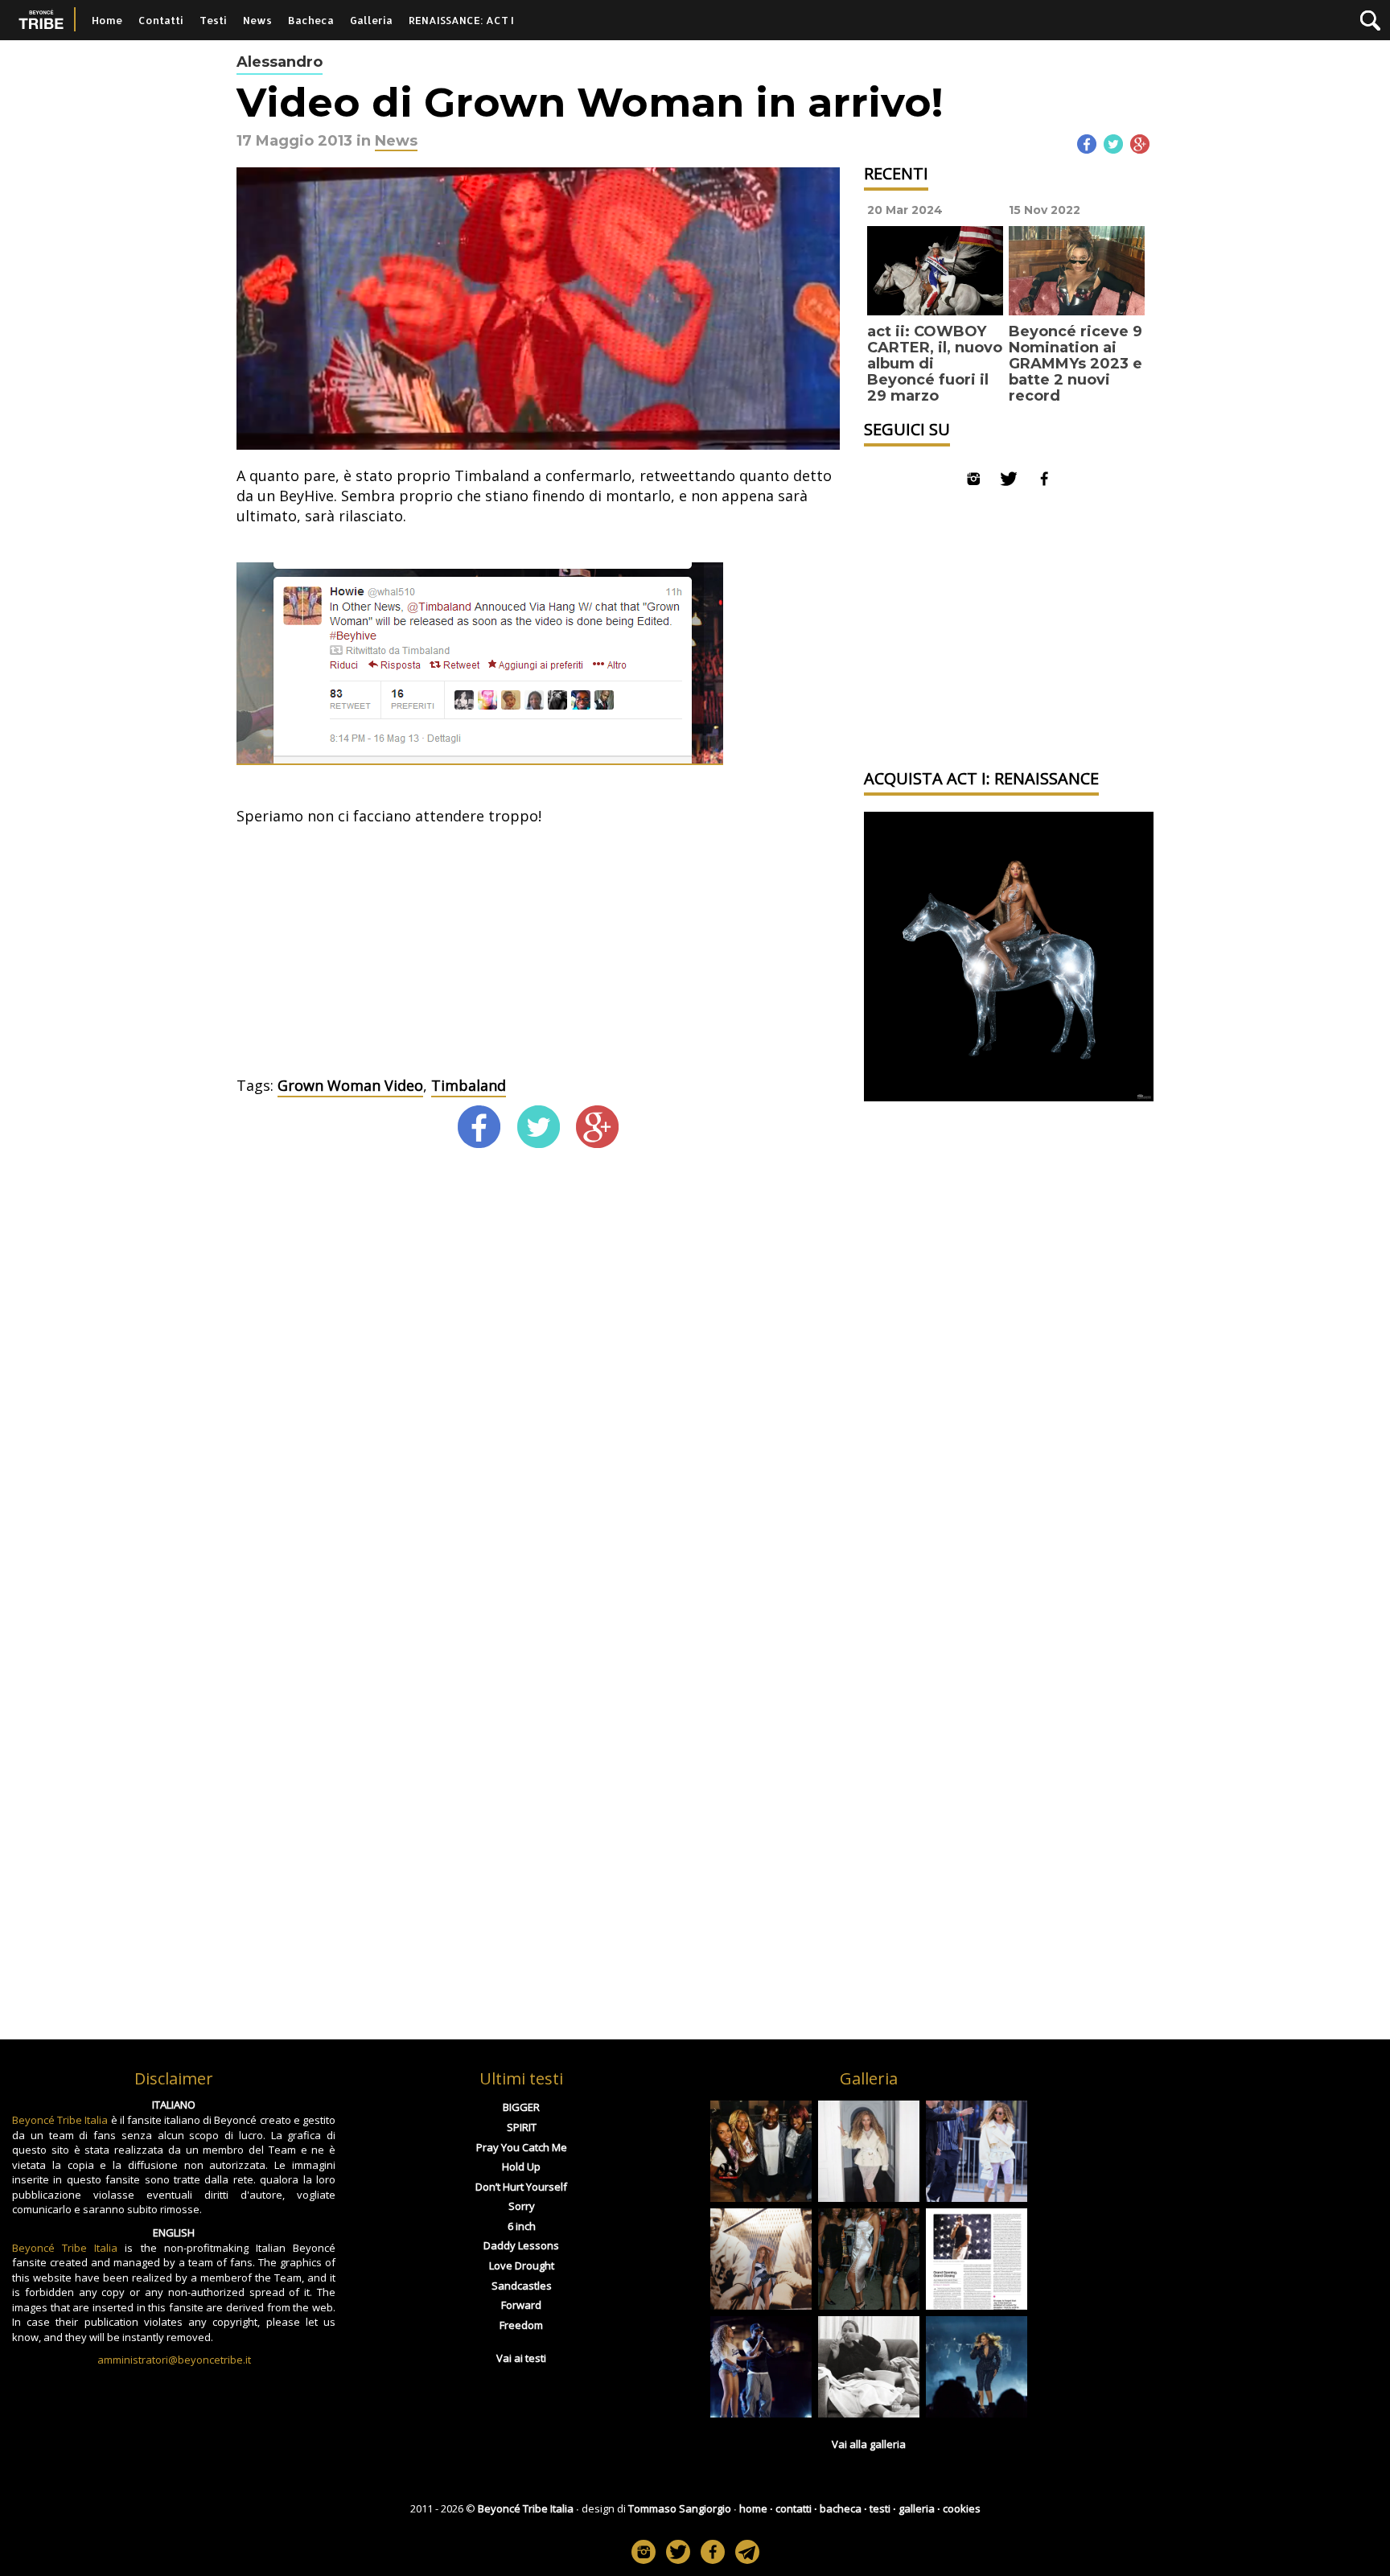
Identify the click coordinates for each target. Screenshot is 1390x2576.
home (753, 2508)
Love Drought (522, 2265)
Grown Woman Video (350, 1085)
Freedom (521, 2325)
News (257, 20)
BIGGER (521, 2107)
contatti (794, 2508)
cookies (962, 2508)
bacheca (841, 2508)
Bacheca (311, 20)
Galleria (371, 20)
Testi (213, 20)
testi (880, 2508)
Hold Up (521, 2167)
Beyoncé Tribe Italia (60, 2120)
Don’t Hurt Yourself (521, 2187)
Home (107, 20)
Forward (521, 2305)
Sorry (522, 2206)
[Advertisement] (538, 955)
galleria (917, 2508)
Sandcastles (522, 2286)
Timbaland (469, 1085)
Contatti (161, 20)
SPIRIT (522, 2127)
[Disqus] (538, 1390)
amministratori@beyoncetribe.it (174, 2360)
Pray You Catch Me (522, 2147)
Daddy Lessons (521, 2245)
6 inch (522, 2226)
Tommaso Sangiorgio (680, 2508)
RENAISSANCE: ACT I (461, 20)
